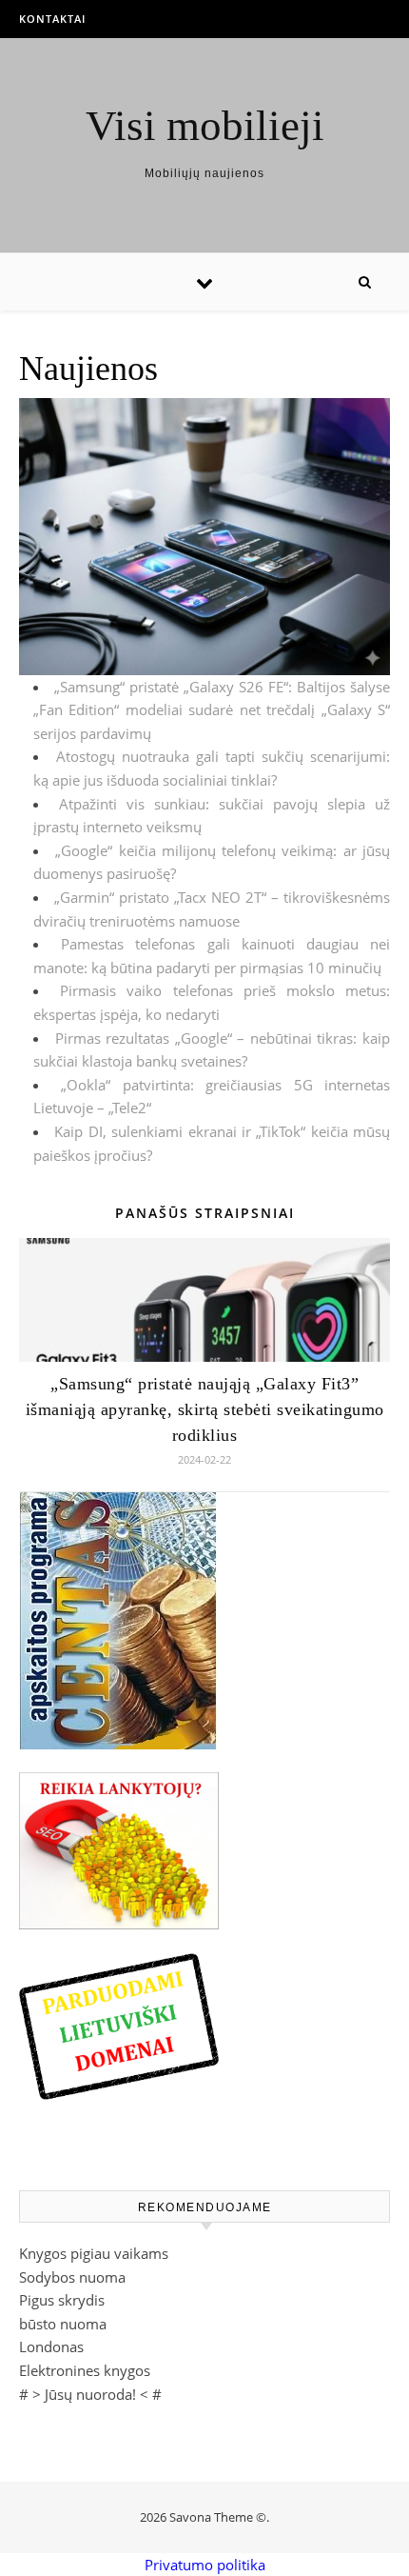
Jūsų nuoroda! (90, 2394)
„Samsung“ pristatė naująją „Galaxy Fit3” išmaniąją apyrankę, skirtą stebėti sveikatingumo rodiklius (205, 1409)
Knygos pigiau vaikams (94, 2253)
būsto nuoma (63, 2324)
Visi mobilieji (205, 126)
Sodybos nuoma (72, 2277)
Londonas (51, 2346)
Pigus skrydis (62, 2300)
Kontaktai (52, 19)
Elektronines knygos (85, 2370)
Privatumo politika (205, 2565)
